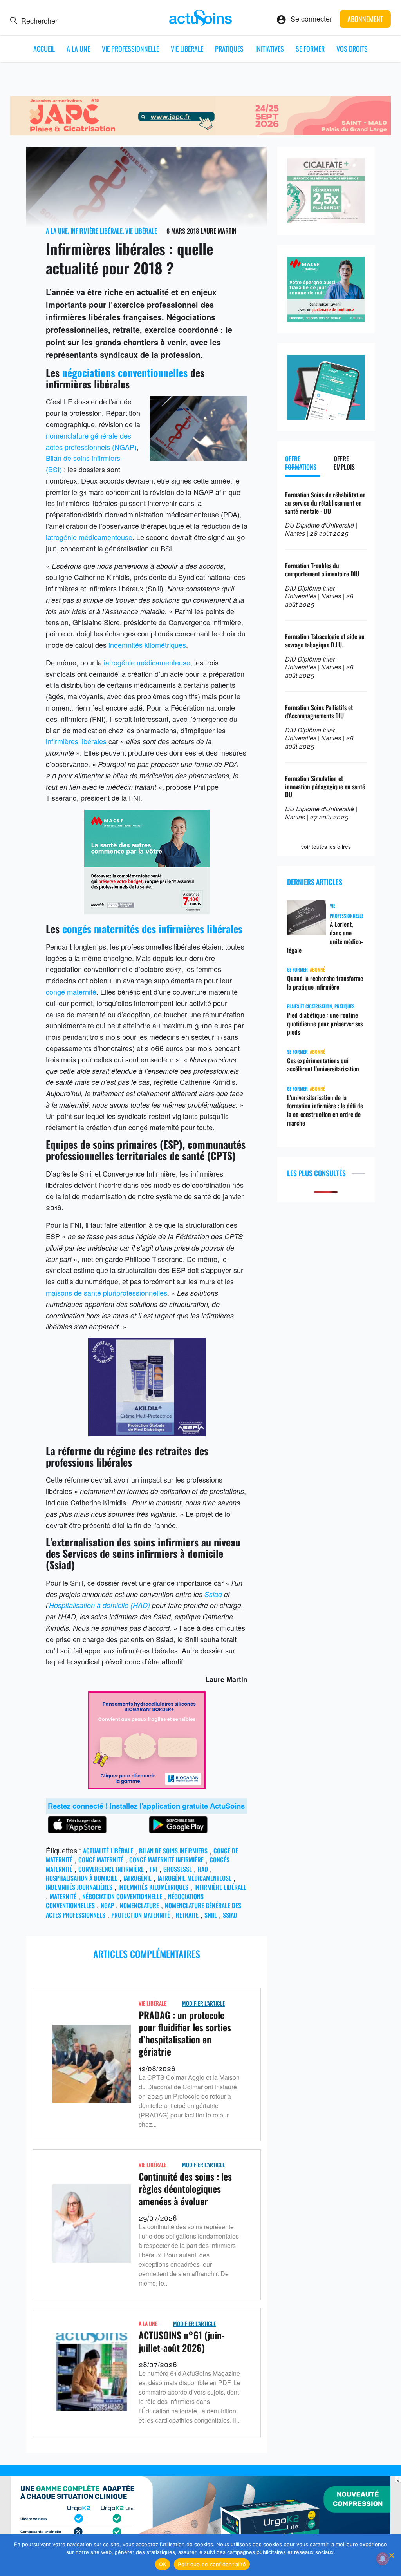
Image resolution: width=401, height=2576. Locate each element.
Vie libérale (187, 49)
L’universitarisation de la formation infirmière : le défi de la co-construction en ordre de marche (325, 1110)
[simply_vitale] (326, 417)
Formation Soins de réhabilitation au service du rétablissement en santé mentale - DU (325, 503)
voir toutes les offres (326, 847)
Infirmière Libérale (97, 231)
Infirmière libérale (220, 1887)
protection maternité (141, 1915)
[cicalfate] (326, 220)
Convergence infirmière (111, 1869)
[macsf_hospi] (147, 911)
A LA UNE (78, 49)
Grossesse (178, 1869)
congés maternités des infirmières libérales (152, 929)
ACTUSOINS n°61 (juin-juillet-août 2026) (182, 2341)
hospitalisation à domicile (82, 1878)
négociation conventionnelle (122, 1896)
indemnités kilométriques (147, 645)
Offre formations (301, 463)
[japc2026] (201, 132)
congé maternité (71, 992)
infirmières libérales (76, 741)
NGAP (107, 1905)
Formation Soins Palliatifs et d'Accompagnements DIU (319, 712)
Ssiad (213, 1594)
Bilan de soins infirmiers (173, 1851)
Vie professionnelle (130, 49)
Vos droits (352, 49)
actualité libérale (108, 1851)
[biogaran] (147, 1786)
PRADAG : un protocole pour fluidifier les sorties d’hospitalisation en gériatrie (185, 2033)
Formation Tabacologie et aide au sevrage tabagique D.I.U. (325, 641)
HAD (203, 1869)
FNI (154, 1869)
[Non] (391, 2555)
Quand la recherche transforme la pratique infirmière (325, 983)
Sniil (211, 1915)
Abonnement (365, 19)
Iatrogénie (137, 1878)
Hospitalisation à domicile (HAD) (99, 1605)
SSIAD (230, 1915)
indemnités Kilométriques (153, 1887)
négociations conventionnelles (126, 373)
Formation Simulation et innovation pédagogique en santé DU (325, 787)
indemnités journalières (79, 1887)
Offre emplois (344, 463)
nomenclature (139, 1905)
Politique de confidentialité (212, 2564)
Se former (310, 49)
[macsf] (326, 319)
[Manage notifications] (383, 2559)
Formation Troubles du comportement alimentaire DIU (322, 570)
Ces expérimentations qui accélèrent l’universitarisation (323, 1065)
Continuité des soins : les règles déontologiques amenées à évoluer (185, 2188)
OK (163, 2564)
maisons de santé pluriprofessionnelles (107, 1293)
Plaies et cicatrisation (310, 1006)
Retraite (187, 1915)
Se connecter (311, 18)
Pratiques (229, 49)
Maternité (63, 1896)
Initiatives (270, 49)
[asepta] (147, 1433)
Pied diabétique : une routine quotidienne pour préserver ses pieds (325, 1024)
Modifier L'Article (203, 2003)
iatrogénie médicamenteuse (89, 537)
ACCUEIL (44, 49)
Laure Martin (219, 231)
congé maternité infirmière (166, 1860)
